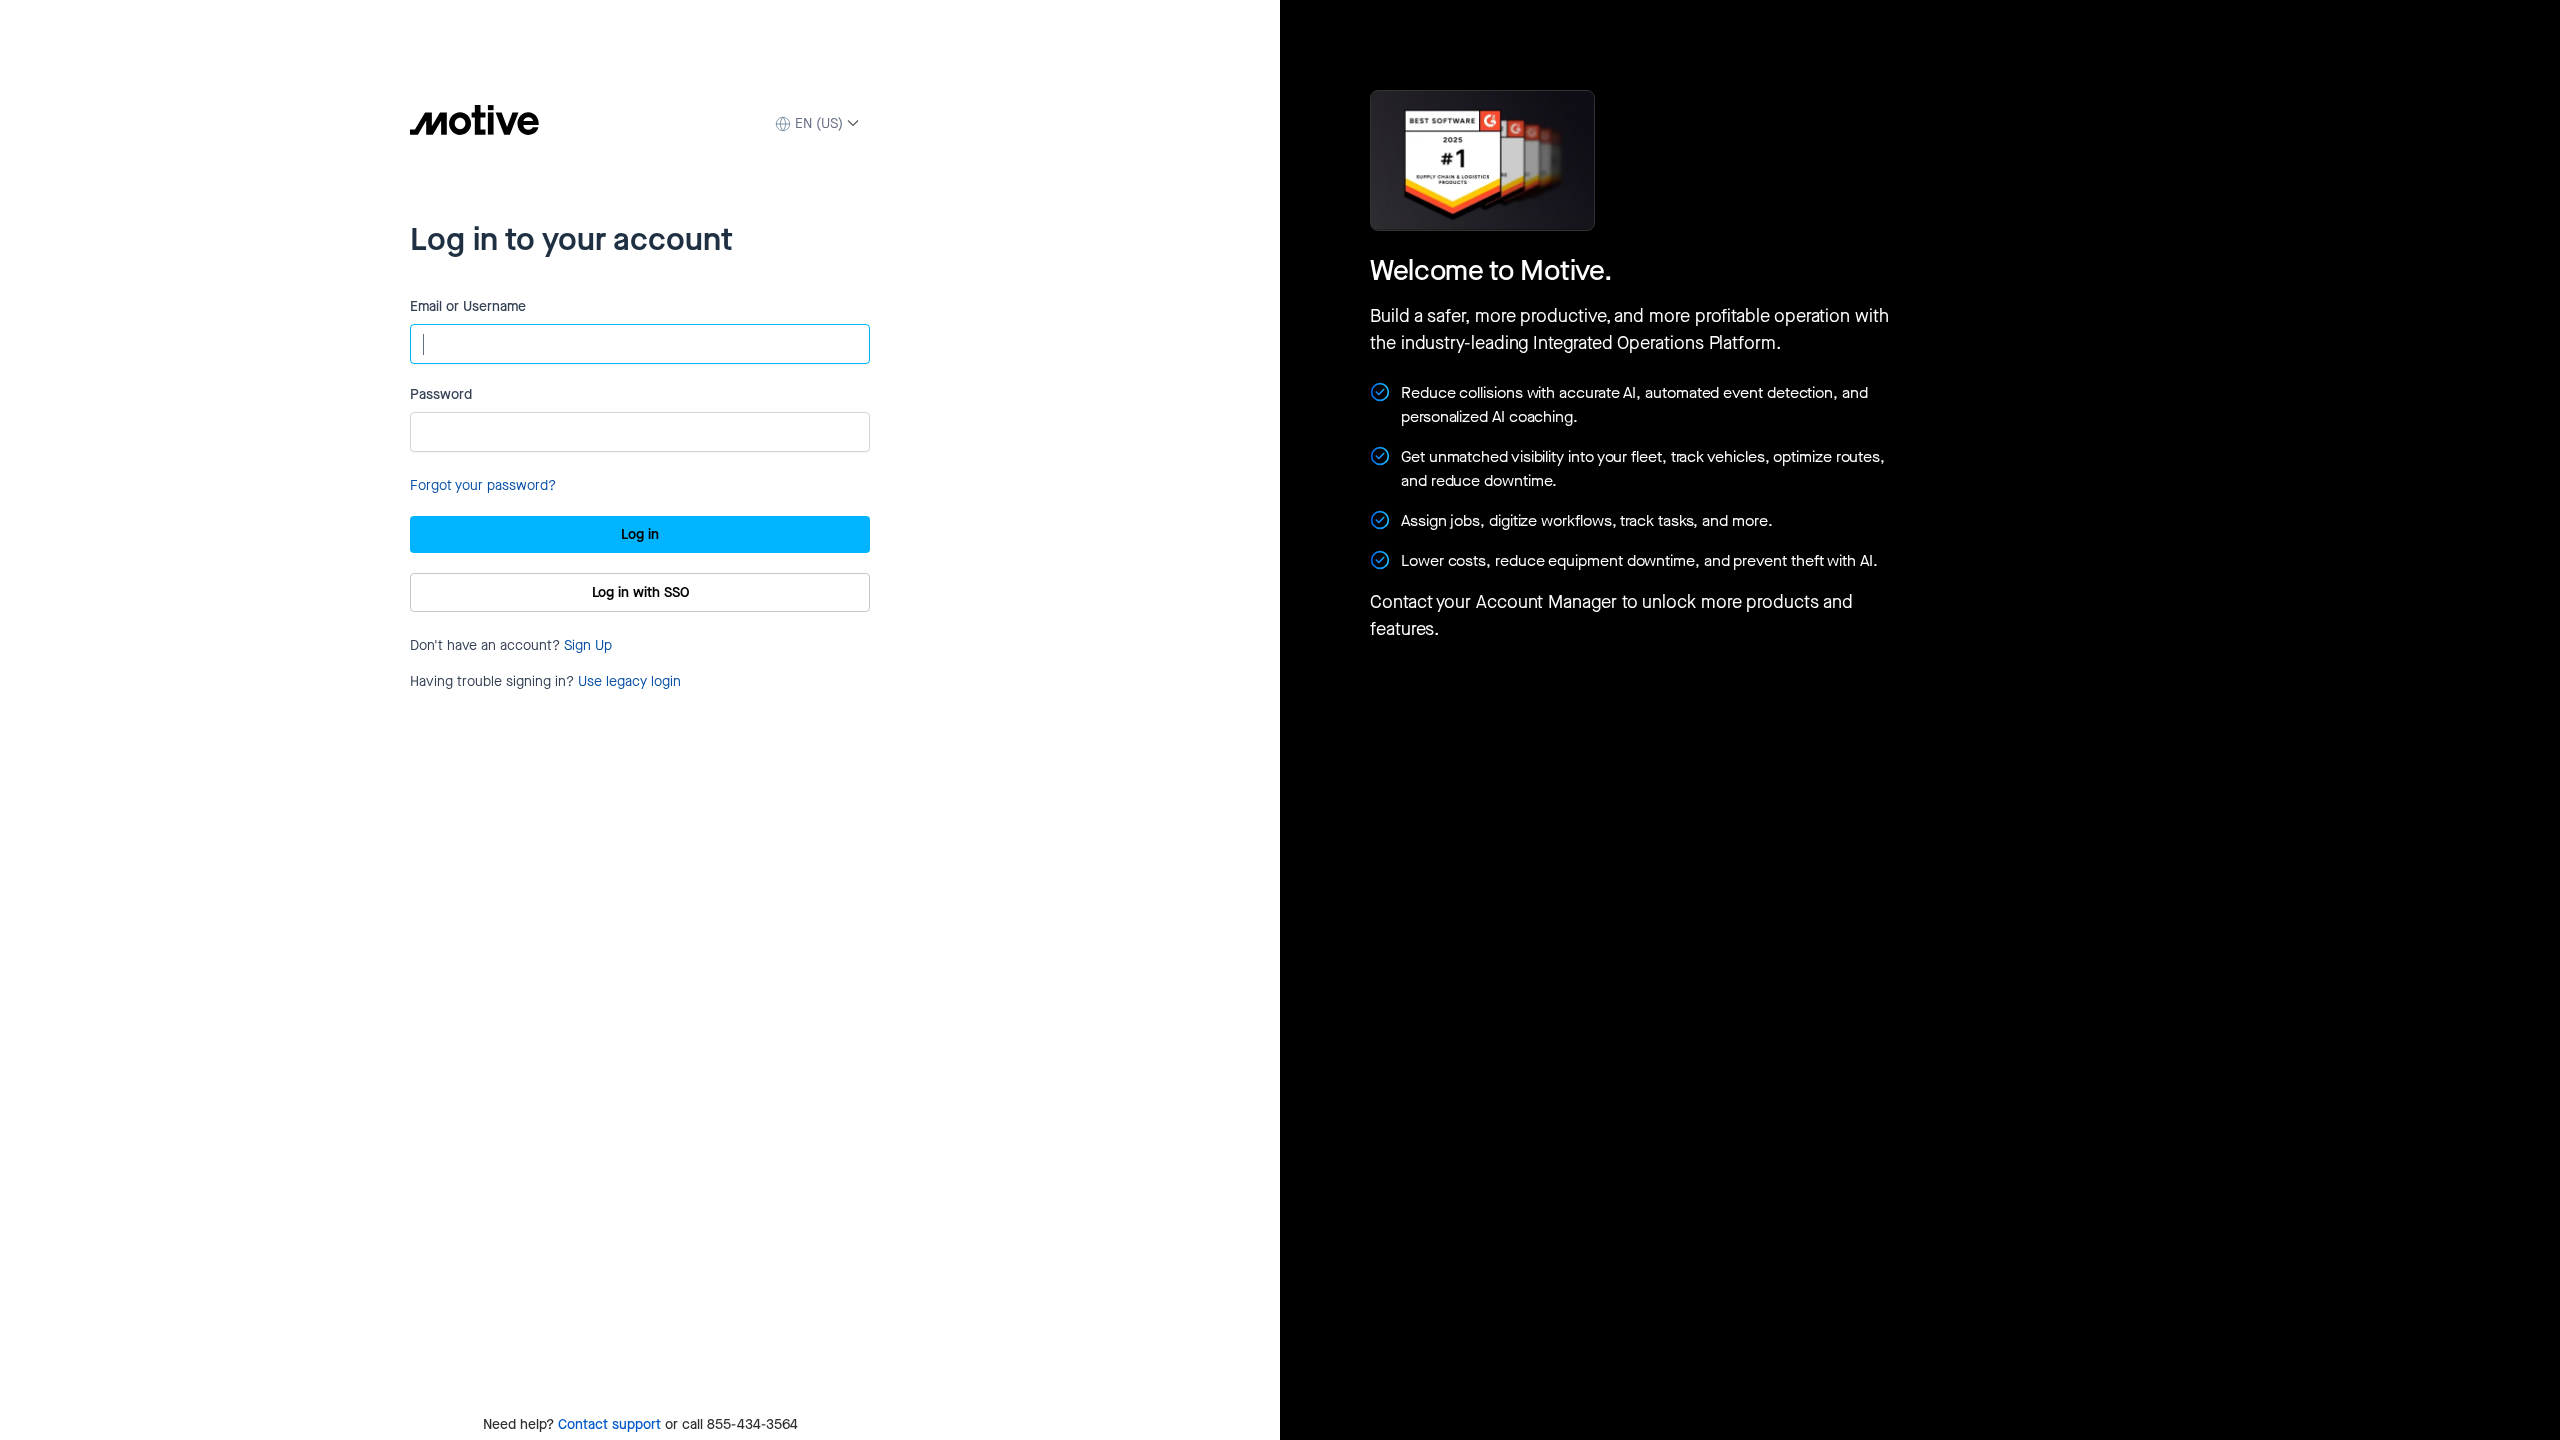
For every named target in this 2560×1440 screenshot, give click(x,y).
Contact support (609, 1424)
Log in (640, 534)
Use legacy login (629, 681)
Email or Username (468, 306)
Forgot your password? (483, 485)
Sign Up (588, 645)
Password (441, 394)
